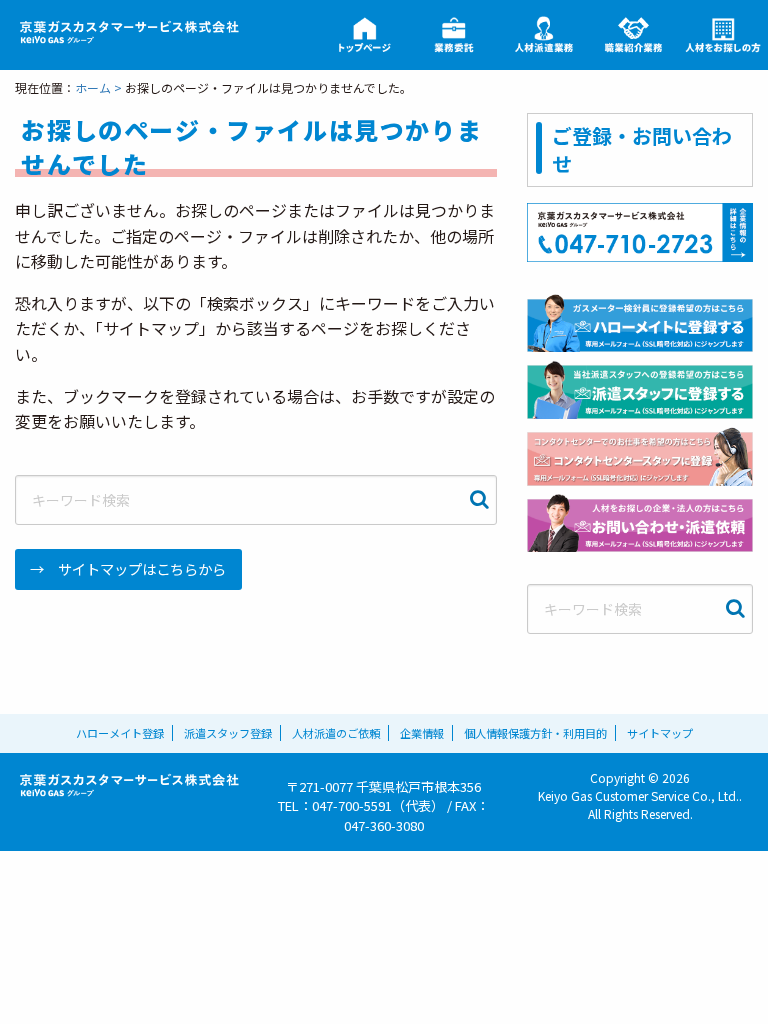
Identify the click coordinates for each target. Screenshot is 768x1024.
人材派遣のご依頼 (336, 733)
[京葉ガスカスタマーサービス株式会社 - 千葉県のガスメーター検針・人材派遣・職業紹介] (128, 33)
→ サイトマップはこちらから (128, 568)
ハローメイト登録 (120, 733)
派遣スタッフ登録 (228, 733)
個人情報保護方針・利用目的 (535, 733)
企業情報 (422, 733)
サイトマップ (660, 733)
